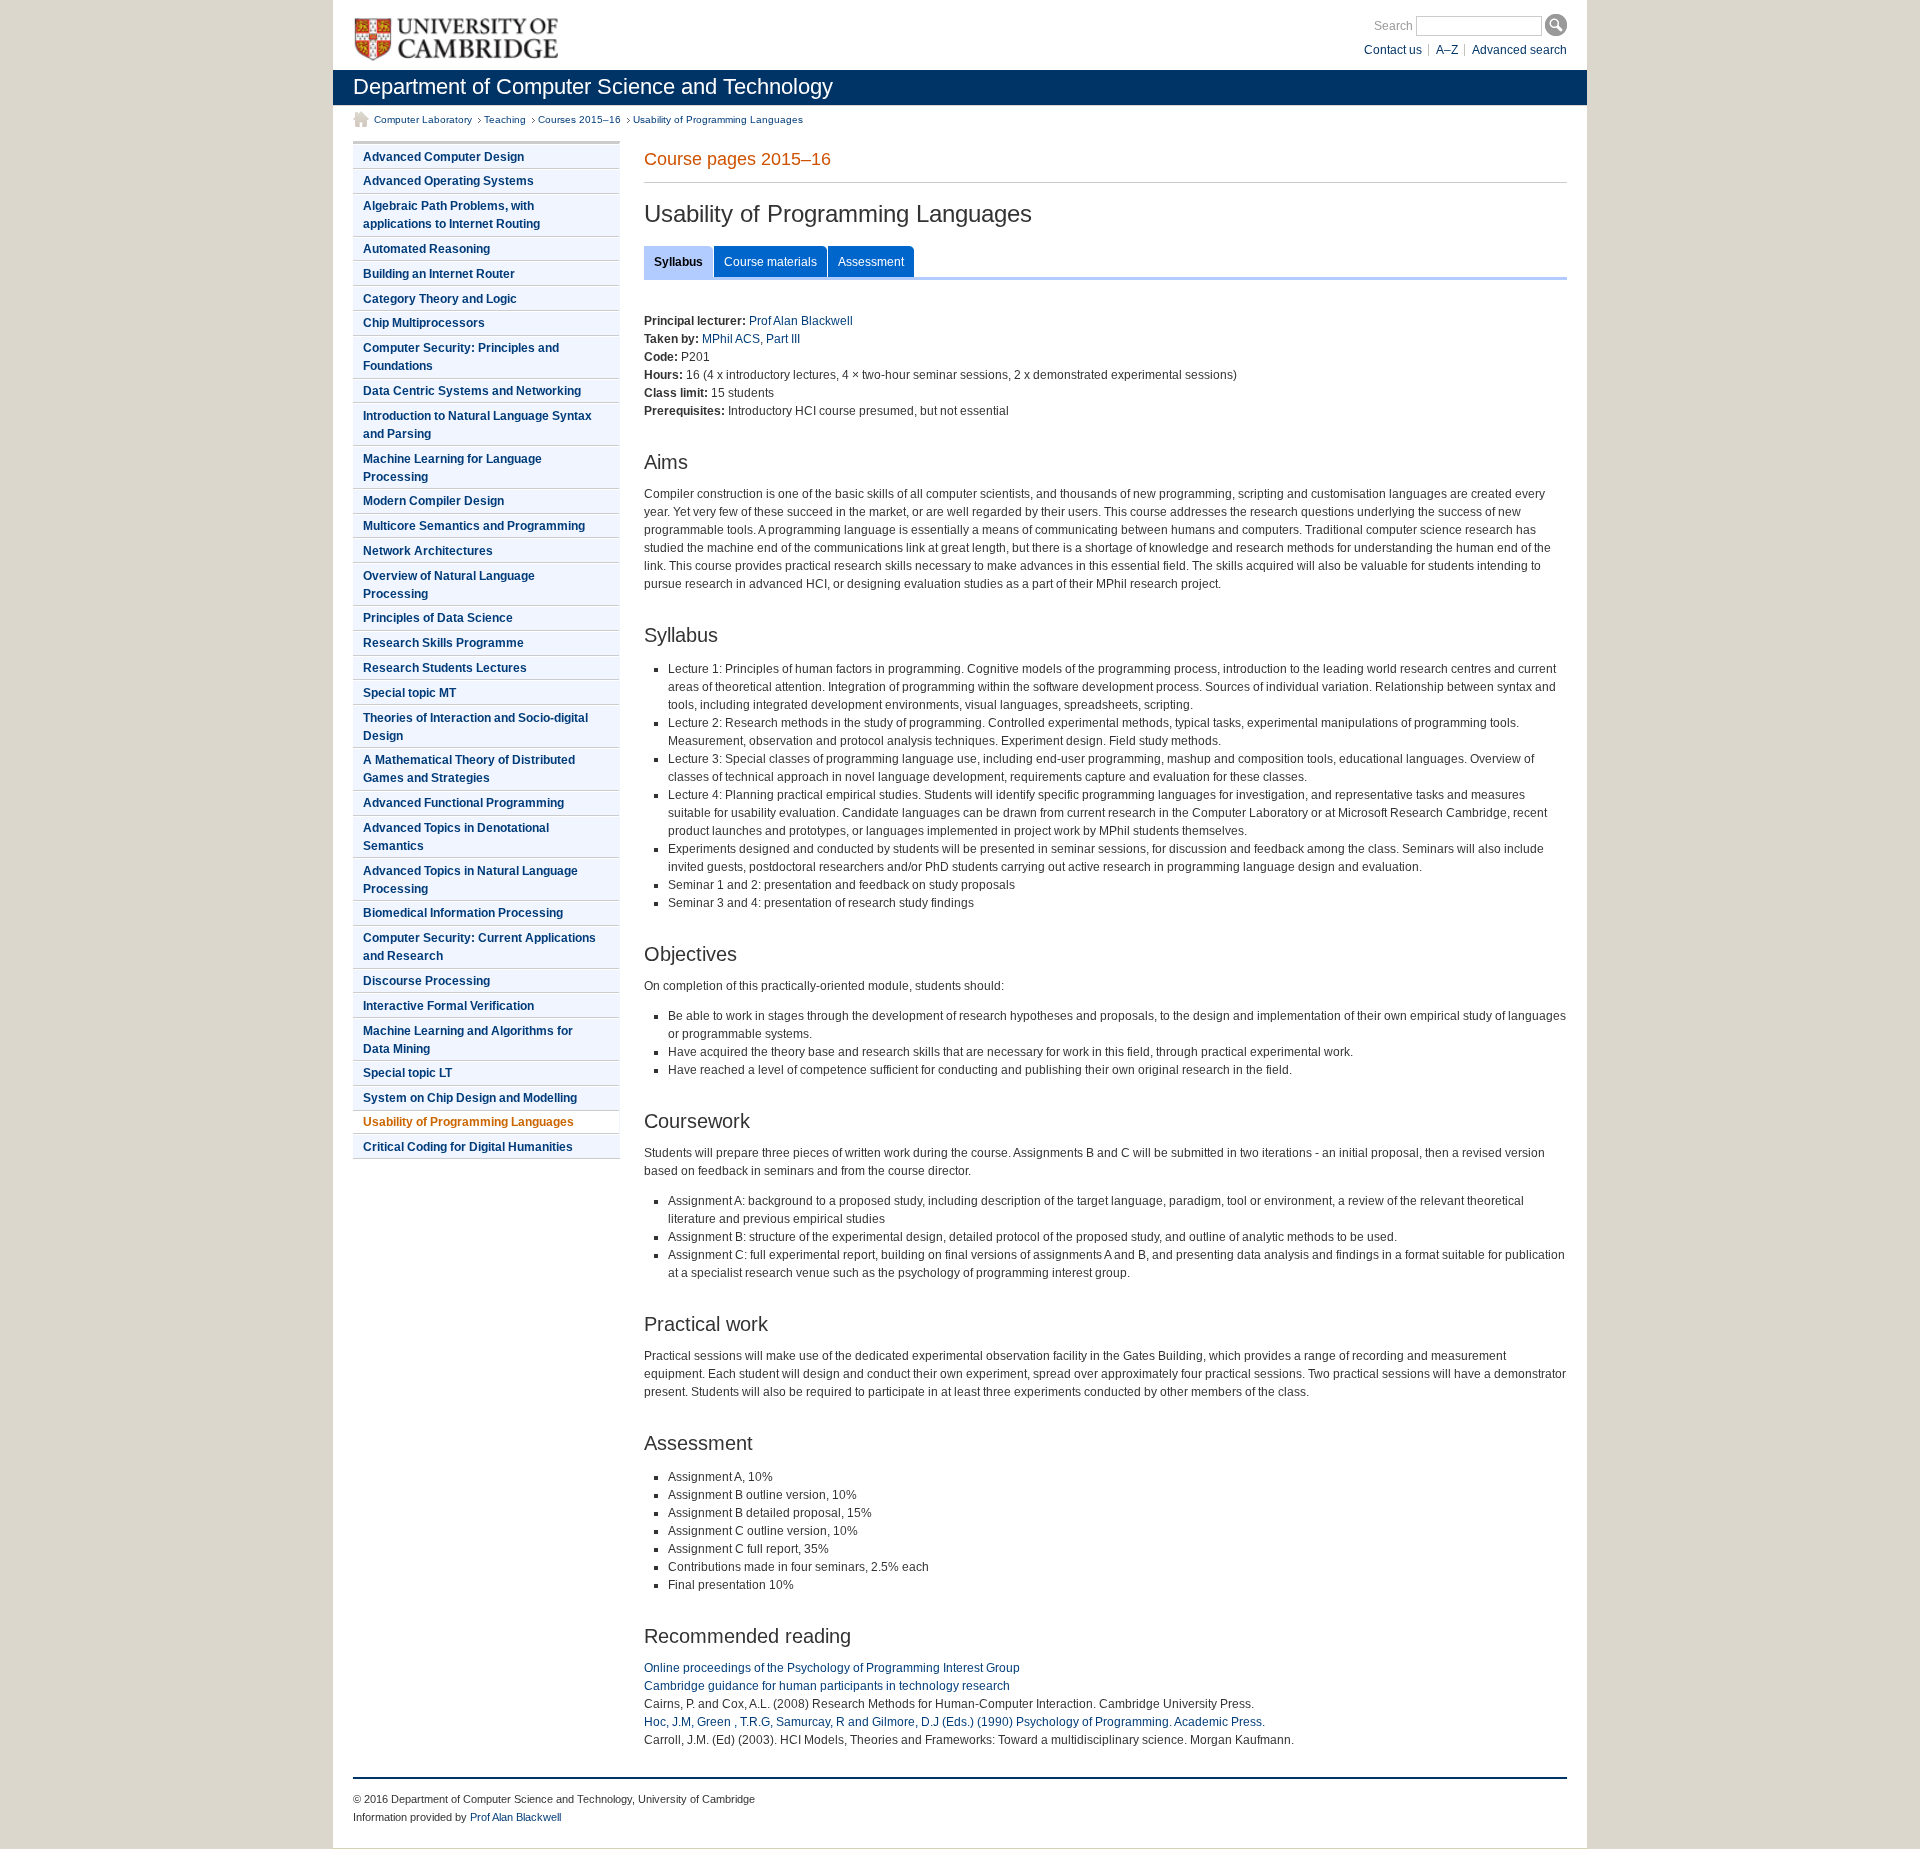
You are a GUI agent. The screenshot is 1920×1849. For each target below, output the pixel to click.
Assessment (871, 262)
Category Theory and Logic (440, 299)
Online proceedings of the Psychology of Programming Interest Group (832, 1668)
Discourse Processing (426, 981)
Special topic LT (407, 1073)
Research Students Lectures (445, 668)
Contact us (1393, 50)
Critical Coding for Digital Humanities (468, 1147)
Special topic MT (409, 693)
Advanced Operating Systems (448, 181)
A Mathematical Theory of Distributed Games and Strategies (469, 769)
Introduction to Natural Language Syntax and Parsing (477, 425)
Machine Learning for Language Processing (452, 468)
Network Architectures (428, 551)
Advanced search (1519, 50)
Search (1393, 26)
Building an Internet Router (439, 274)
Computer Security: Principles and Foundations (461, 357)
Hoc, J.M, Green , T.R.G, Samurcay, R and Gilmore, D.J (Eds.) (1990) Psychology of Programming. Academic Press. (954, 1722)
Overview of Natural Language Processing (449, 585)
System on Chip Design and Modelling (470, 1098)
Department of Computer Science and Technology (593, 86)
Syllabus (678, 262)
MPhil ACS (731, 339)
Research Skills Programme (443, 643)
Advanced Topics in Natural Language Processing (470, 880)
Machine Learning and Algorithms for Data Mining (468, 1040)
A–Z (1447, 50)
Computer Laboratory (423, 119)
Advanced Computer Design (443, 157)
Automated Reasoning (426, 249)
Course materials (770, 262)
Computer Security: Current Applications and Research (479, 947)
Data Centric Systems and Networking (472, 391)
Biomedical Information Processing (463, 913)
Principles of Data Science (438, 618)
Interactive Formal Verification (448, 1006)
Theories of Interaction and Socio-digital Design (475, 727)
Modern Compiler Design (433, 501)
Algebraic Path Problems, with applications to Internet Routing (451, 215)
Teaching (505, 119)
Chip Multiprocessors (424, 323)
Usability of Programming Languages (718, 119)
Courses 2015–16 (579, 119)
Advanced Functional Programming (463, 803)
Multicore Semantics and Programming (474, 526)
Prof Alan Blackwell (801, 321)
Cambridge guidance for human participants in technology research (827, 1686)
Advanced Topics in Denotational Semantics (456, 837)
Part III (783, 339)
